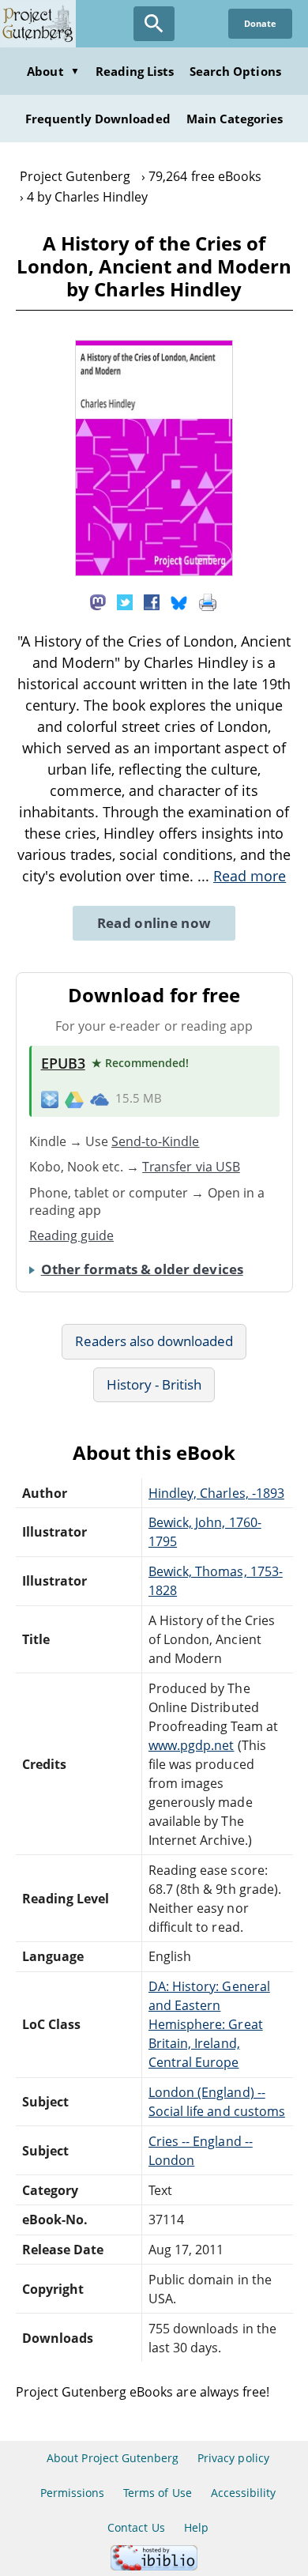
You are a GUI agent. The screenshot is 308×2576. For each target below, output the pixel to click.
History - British (154, 1384)
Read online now (154, 923)
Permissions (72, 2493)
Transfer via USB (191, 1167)
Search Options (235, 71)
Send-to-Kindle (156, 1141)
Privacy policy (233, 2458)
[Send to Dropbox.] (50, 1099)
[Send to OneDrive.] (100, 1099)
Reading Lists (135, 71)
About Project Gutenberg (113, 2458)
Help (196, 2527)
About (53, 71)
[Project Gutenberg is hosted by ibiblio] (154, 2566)
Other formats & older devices (142, 1269)
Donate (260, 23)
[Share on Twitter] (125, 601)
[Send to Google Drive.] (74, 1099)
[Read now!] (154, 571)
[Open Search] (154, 24)
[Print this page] (208, 601)
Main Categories (235, 119)
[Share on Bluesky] (179, 601)
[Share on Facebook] (152, 601)
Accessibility (244, 2493)
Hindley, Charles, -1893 (216, 1493)
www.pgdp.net (191, 1745)
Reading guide (72, 1235)
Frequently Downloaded (98, 119)
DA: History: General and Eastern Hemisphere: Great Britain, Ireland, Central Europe (209, 2024)
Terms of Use (157, 2493)
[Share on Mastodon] (98, 601)
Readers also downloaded (154, 1341)
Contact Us (136, 2527)
